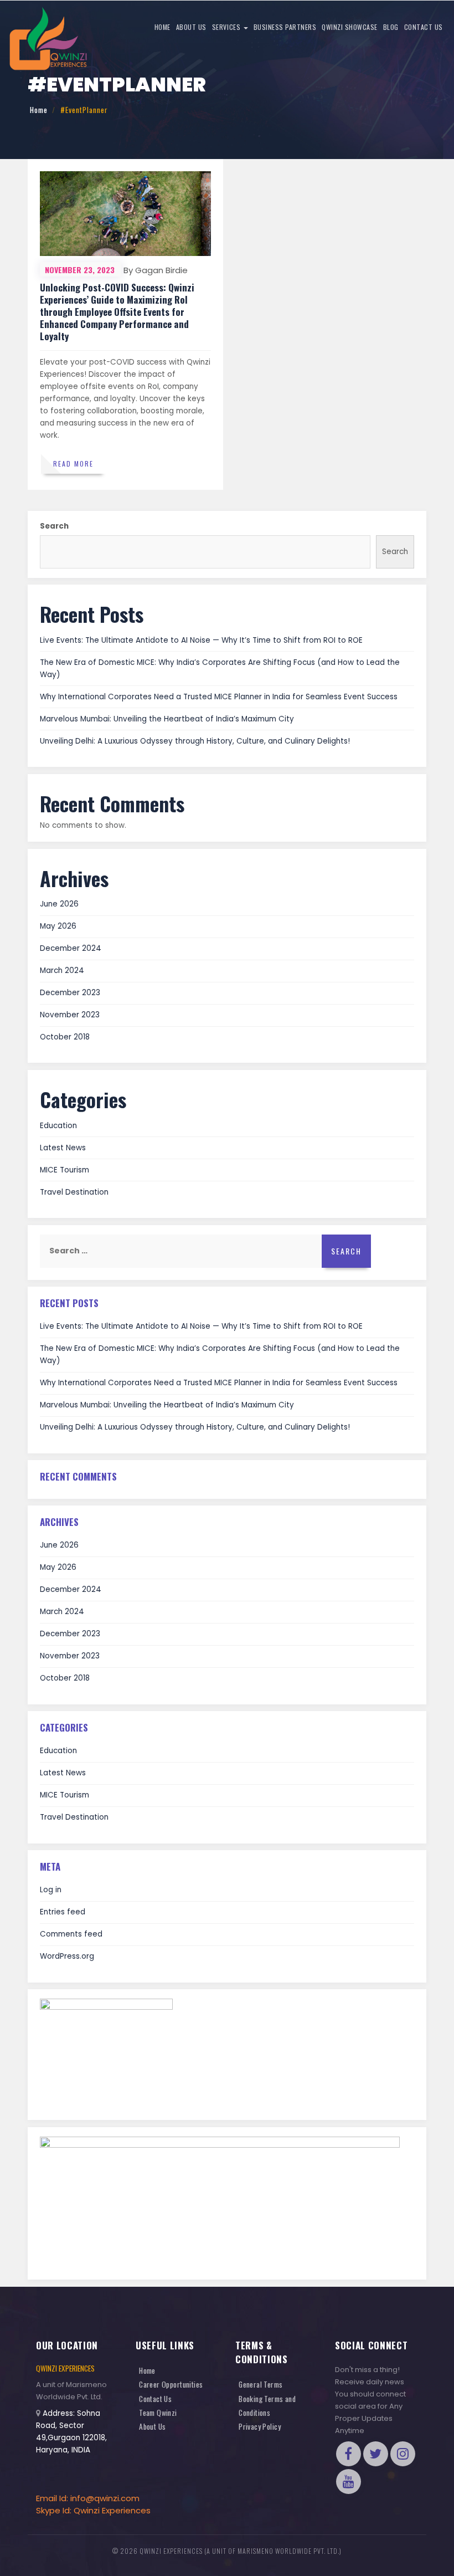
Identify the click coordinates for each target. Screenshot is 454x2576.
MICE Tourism (65, 1170)
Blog (391, 27)
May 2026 (58, 926)
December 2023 (70, 993)
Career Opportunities (171, 2384)
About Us (191, 27)
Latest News (63, 1148)
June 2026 (59, 904)
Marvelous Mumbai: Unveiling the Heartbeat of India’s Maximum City (167, 719)
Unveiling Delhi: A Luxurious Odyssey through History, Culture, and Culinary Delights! (195, 741)
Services (227, 27)
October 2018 (65, 1037)
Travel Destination (74, 1192)
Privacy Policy (260, 2426)
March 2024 (62, 971)
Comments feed (71, 1934)
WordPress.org (67, 1956)
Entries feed (63, 1912)
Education (58, 1126)
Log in (51, 1890)
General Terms (261, 2384)
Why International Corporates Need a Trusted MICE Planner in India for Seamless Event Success (219, 697)
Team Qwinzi (158, 2413)
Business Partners (285, 27)
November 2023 (70, 1015)
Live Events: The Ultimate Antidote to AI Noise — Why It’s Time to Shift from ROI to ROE (201, 640)
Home (162, 27)
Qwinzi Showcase (350, 27)
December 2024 (71, 948)
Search (54, 526)
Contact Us (424, 27)
